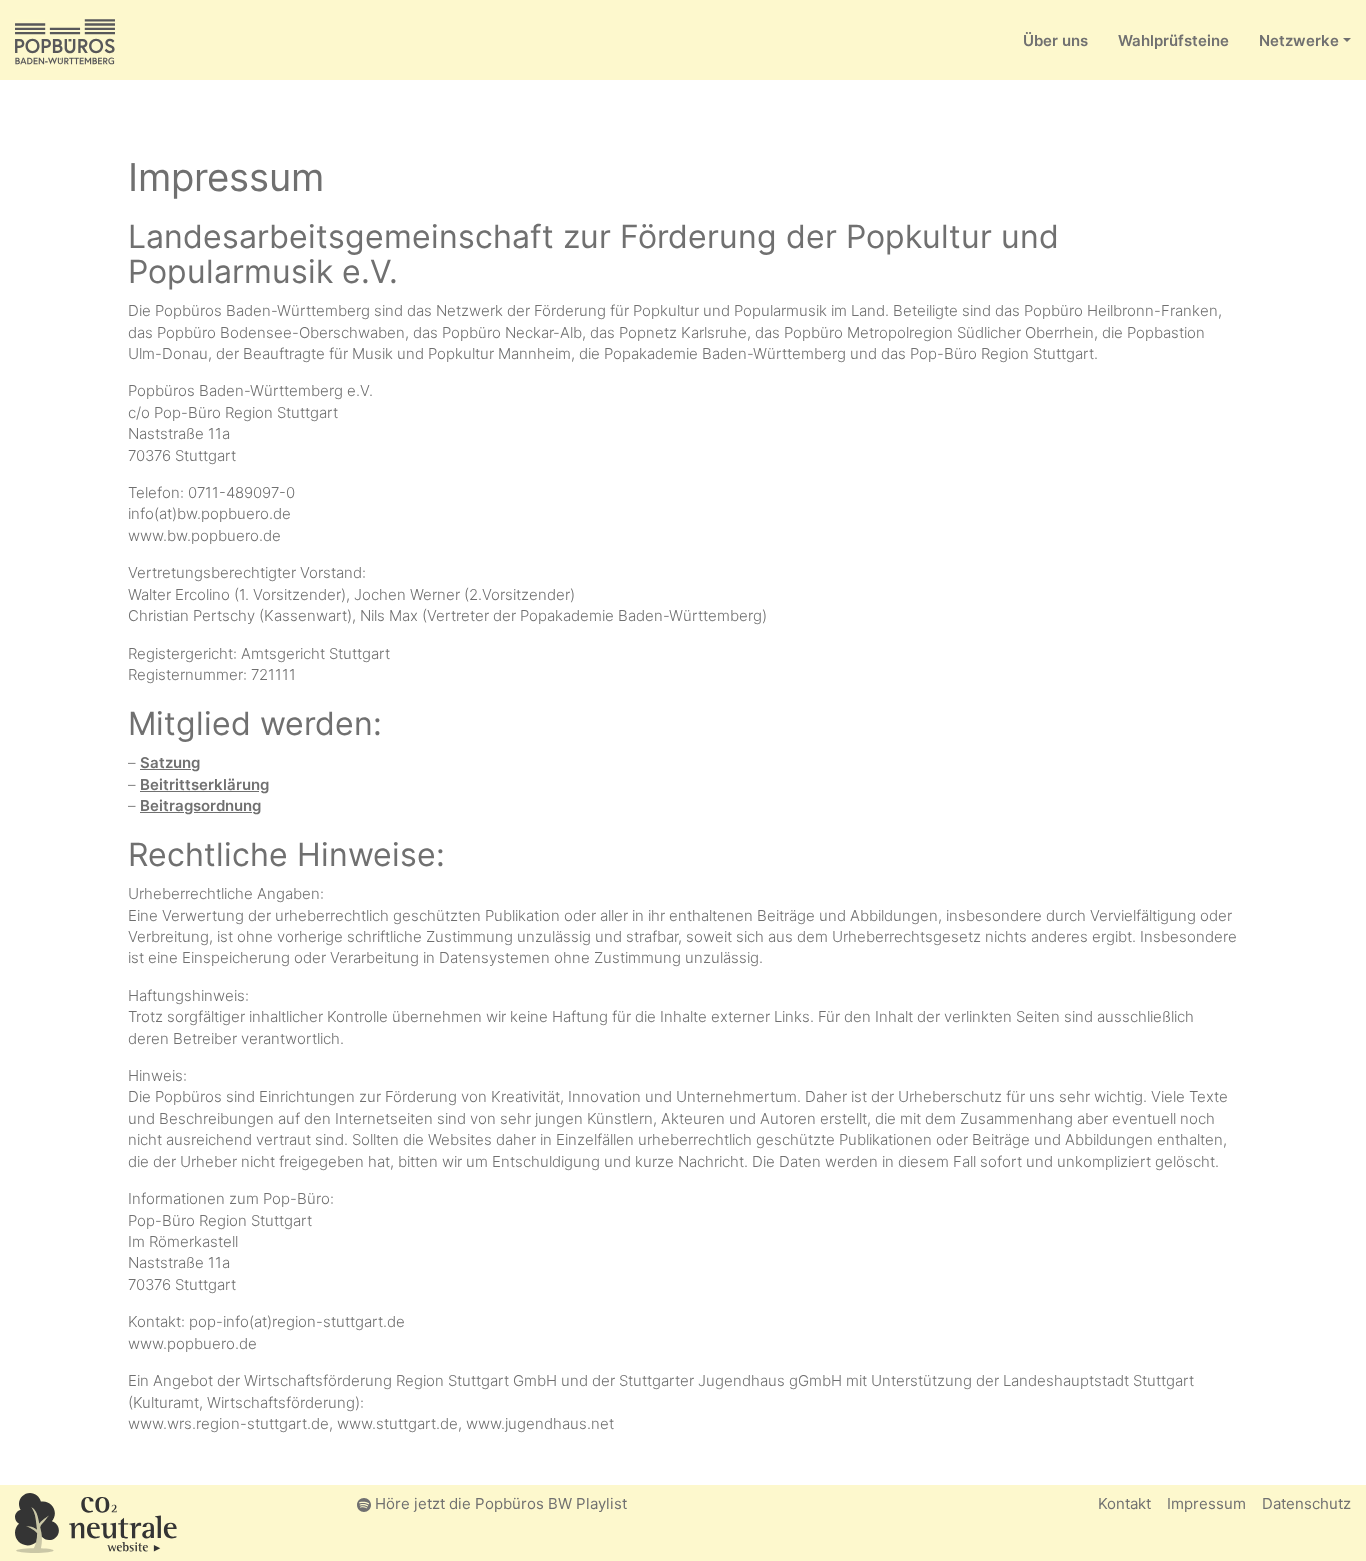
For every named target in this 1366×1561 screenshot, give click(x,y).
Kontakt (1124, 1503)
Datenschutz (1306, 1503)
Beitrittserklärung (204, 784)
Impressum (1206, 1503)
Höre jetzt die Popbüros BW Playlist (499, 1503)
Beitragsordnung (200, 805)
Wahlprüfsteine (1173, 40)
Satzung (170, 762)
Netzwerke (1299, 40)
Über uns (1055, 40)
